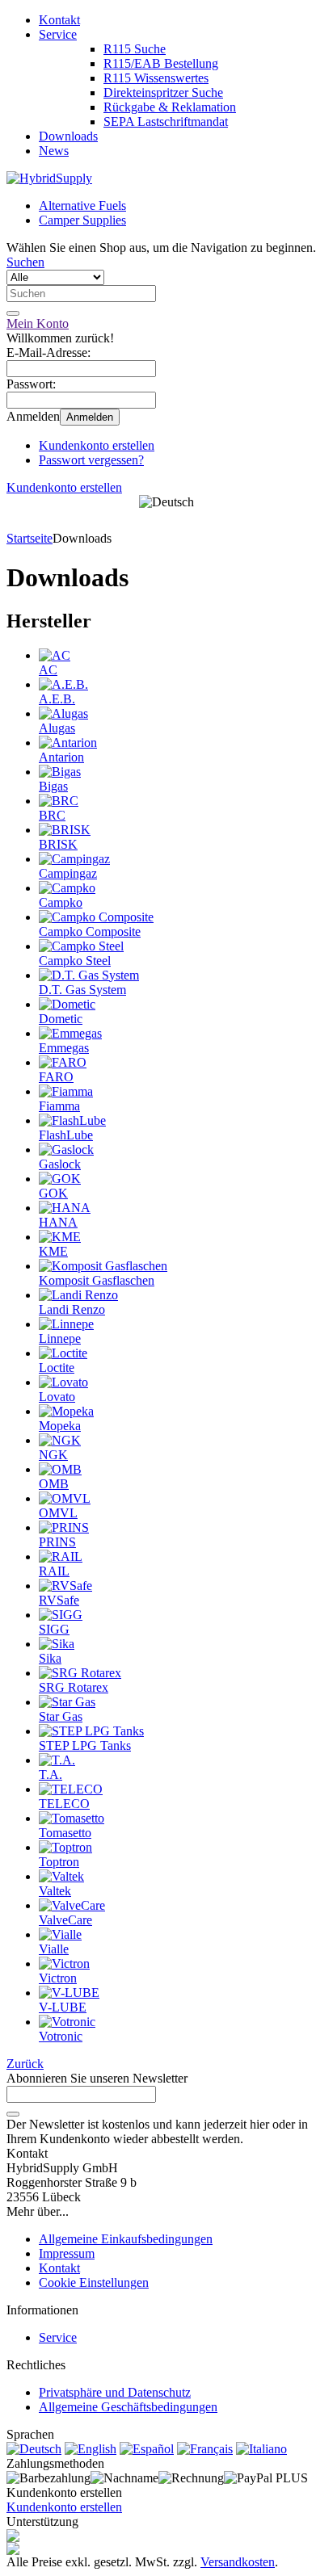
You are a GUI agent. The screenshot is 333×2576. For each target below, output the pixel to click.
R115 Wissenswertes (156, 78)
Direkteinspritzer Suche (163, 92)
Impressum (67, 2253)
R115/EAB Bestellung (161, 63)
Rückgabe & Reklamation (170, 107)
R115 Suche (135, 49)
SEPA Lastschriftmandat (166, 122)
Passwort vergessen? (91, 460)
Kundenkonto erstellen (97, 445)
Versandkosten (238, 2562)
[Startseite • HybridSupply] (49, 178)
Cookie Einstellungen (94, 2282)
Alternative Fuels (82, 206)
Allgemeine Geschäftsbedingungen (128, 2407)
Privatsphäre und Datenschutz (115, 2392)
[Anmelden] (13, 2114)
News (54, 151)
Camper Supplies (82, 220)
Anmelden (90, 417)
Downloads (68, 136)
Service (58, 34)
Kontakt (59, 20)
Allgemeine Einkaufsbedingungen (126, 2239)
